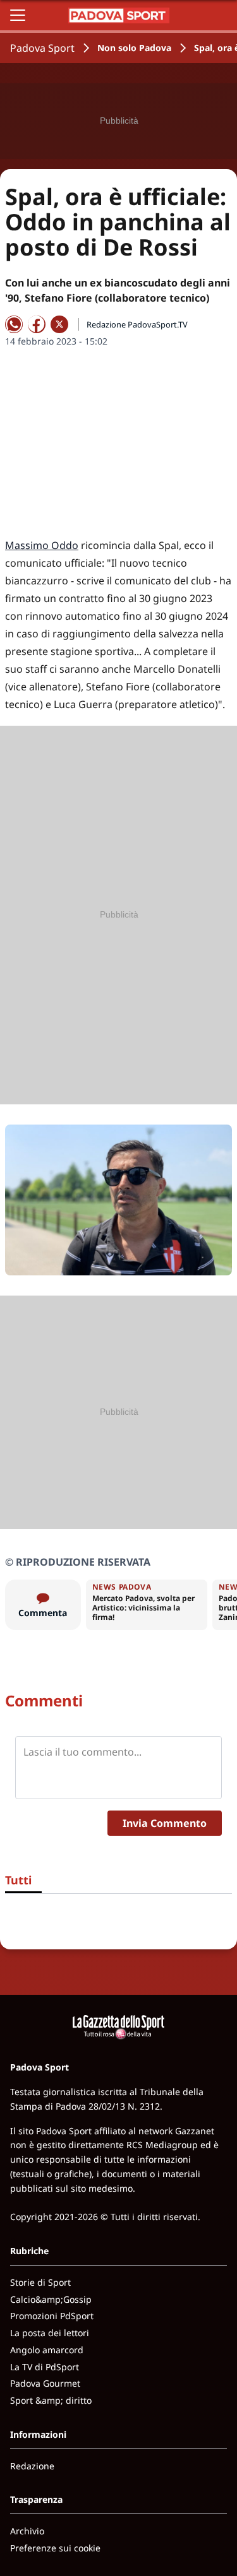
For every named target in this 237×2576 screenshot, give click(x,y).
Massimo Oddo (42, 545)
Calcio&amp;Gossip (51, 2299)
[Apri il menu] (18, 15)
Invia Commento (165, 1823)
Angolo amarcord (47, 2350)
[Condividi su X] (59, 324)
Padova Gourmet (45, 2383)
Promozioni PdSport (52, 2316)
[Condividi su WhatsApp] (14, 324)
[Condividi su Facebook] (37, 324)
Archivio (27, 2531)
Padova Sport (42, 48)
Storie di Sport (40, 2282)
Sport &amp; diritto (51, 2400)
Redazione (32, 2466)
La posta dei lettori (50, 2333)
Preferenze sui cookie (55, 2548)
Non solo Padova (134, 48)
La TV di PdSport (45, 2367)
